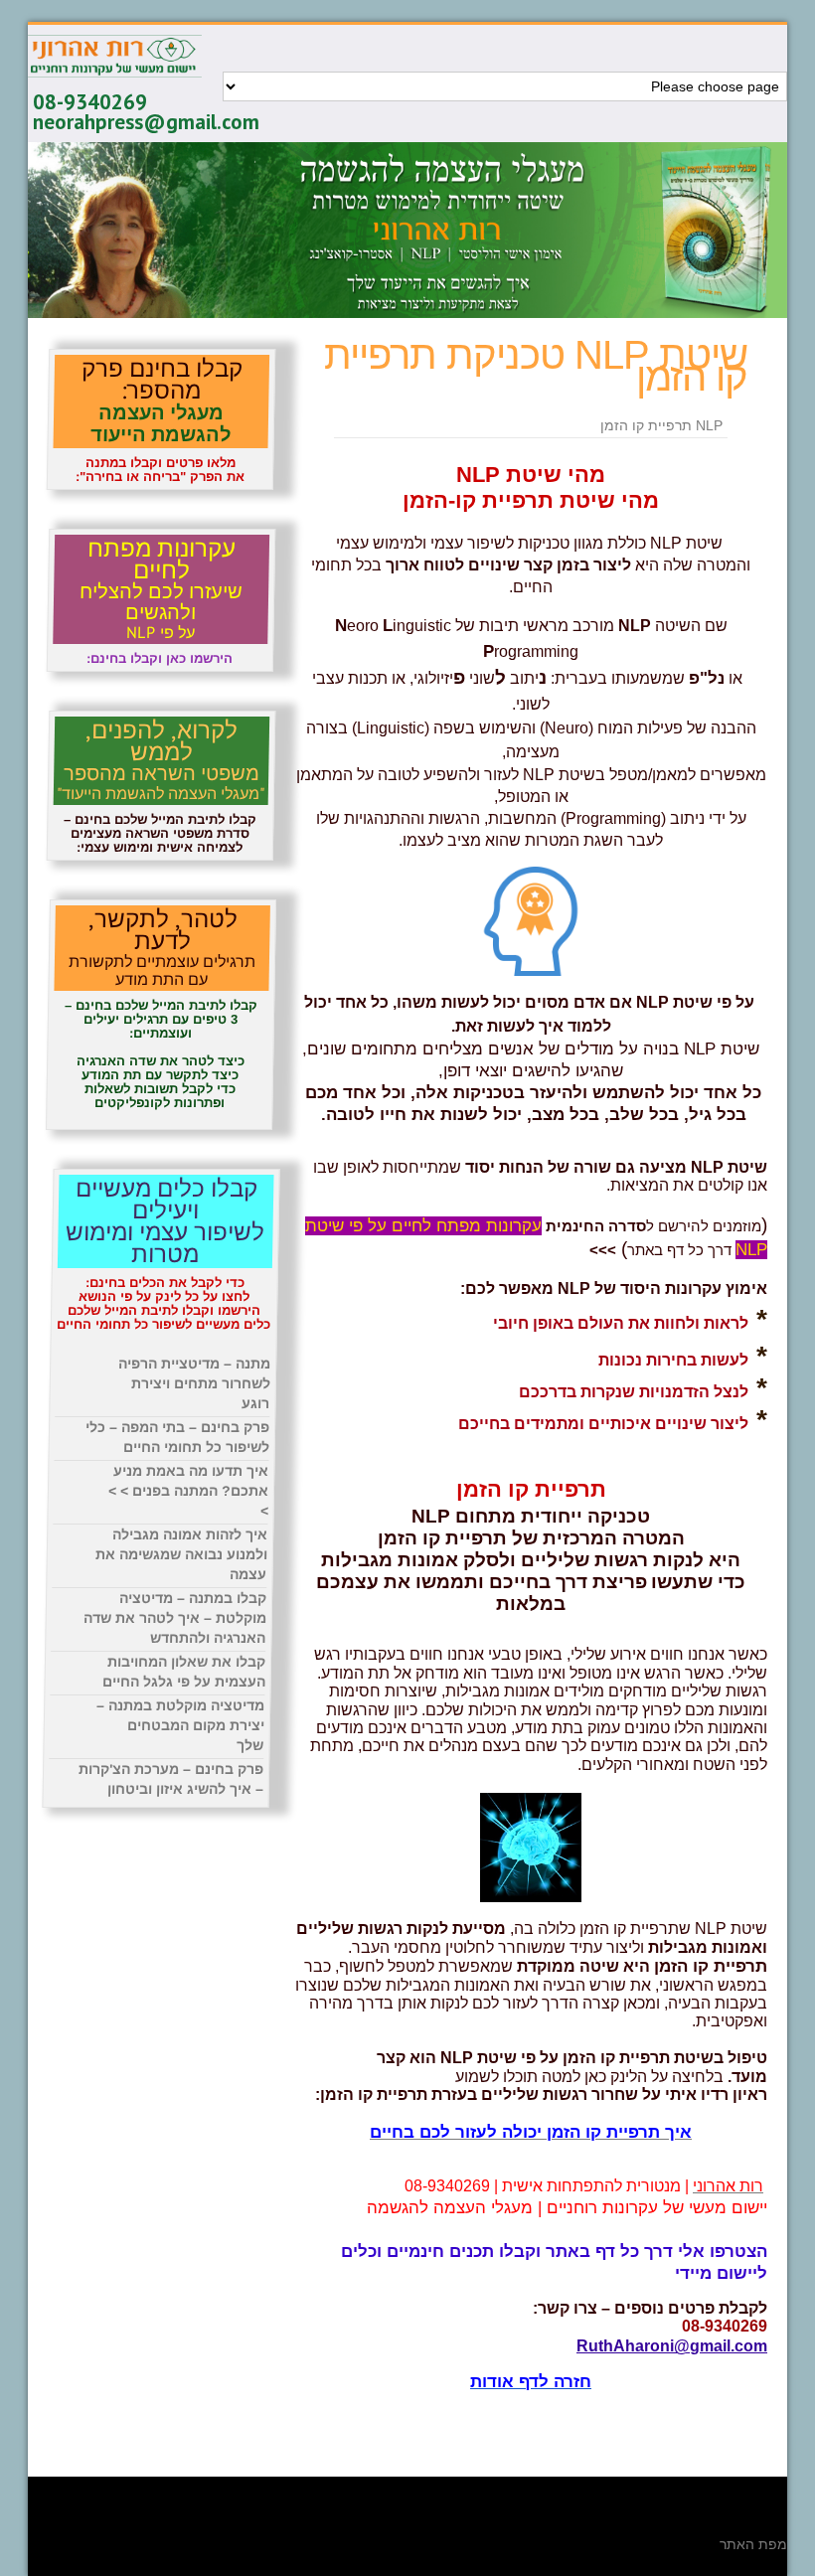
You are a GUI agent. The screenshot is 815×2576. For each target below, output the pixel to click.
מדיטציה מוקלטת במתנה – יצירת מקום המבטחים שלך (180, 1725)
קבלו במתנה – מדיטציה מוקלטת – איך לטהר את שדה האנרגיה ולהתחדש (175, 1618)
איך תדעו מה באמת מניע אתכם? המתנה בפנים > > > (189, 1491)
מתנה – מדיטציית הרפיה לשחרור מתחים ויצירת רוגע (194, 1383)
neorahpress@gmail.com (146, 122)
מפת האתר (753, 2544)
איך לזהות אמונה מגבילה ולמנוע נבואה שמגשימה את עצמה (182, 1554)
